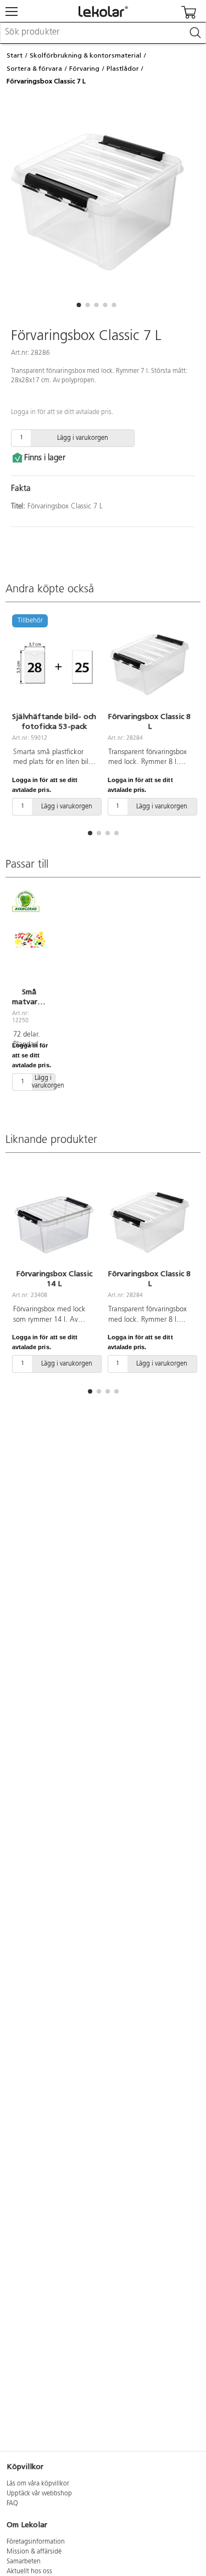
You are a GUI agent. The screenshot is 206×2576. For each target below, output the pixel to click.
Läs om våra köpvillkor (38, 2484)
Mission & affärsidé (34, 2552)
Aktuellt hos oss (29, 2572)
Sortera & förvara (34, 69)
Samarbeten (24, 2562)
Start (15, 55)
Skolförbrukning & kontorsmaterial (85, 55)
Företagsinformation (36, 2542)
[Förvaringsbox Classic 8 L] (150, 664)
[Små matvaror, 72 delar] (29, 940)
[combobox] (103, 33)
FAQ (12, 2504)
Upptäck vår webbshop (39, 2494)
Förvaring (84, 69)
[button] (79, 305)
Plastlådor (123, 69)
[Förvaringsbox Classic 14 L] (54, 1222)
